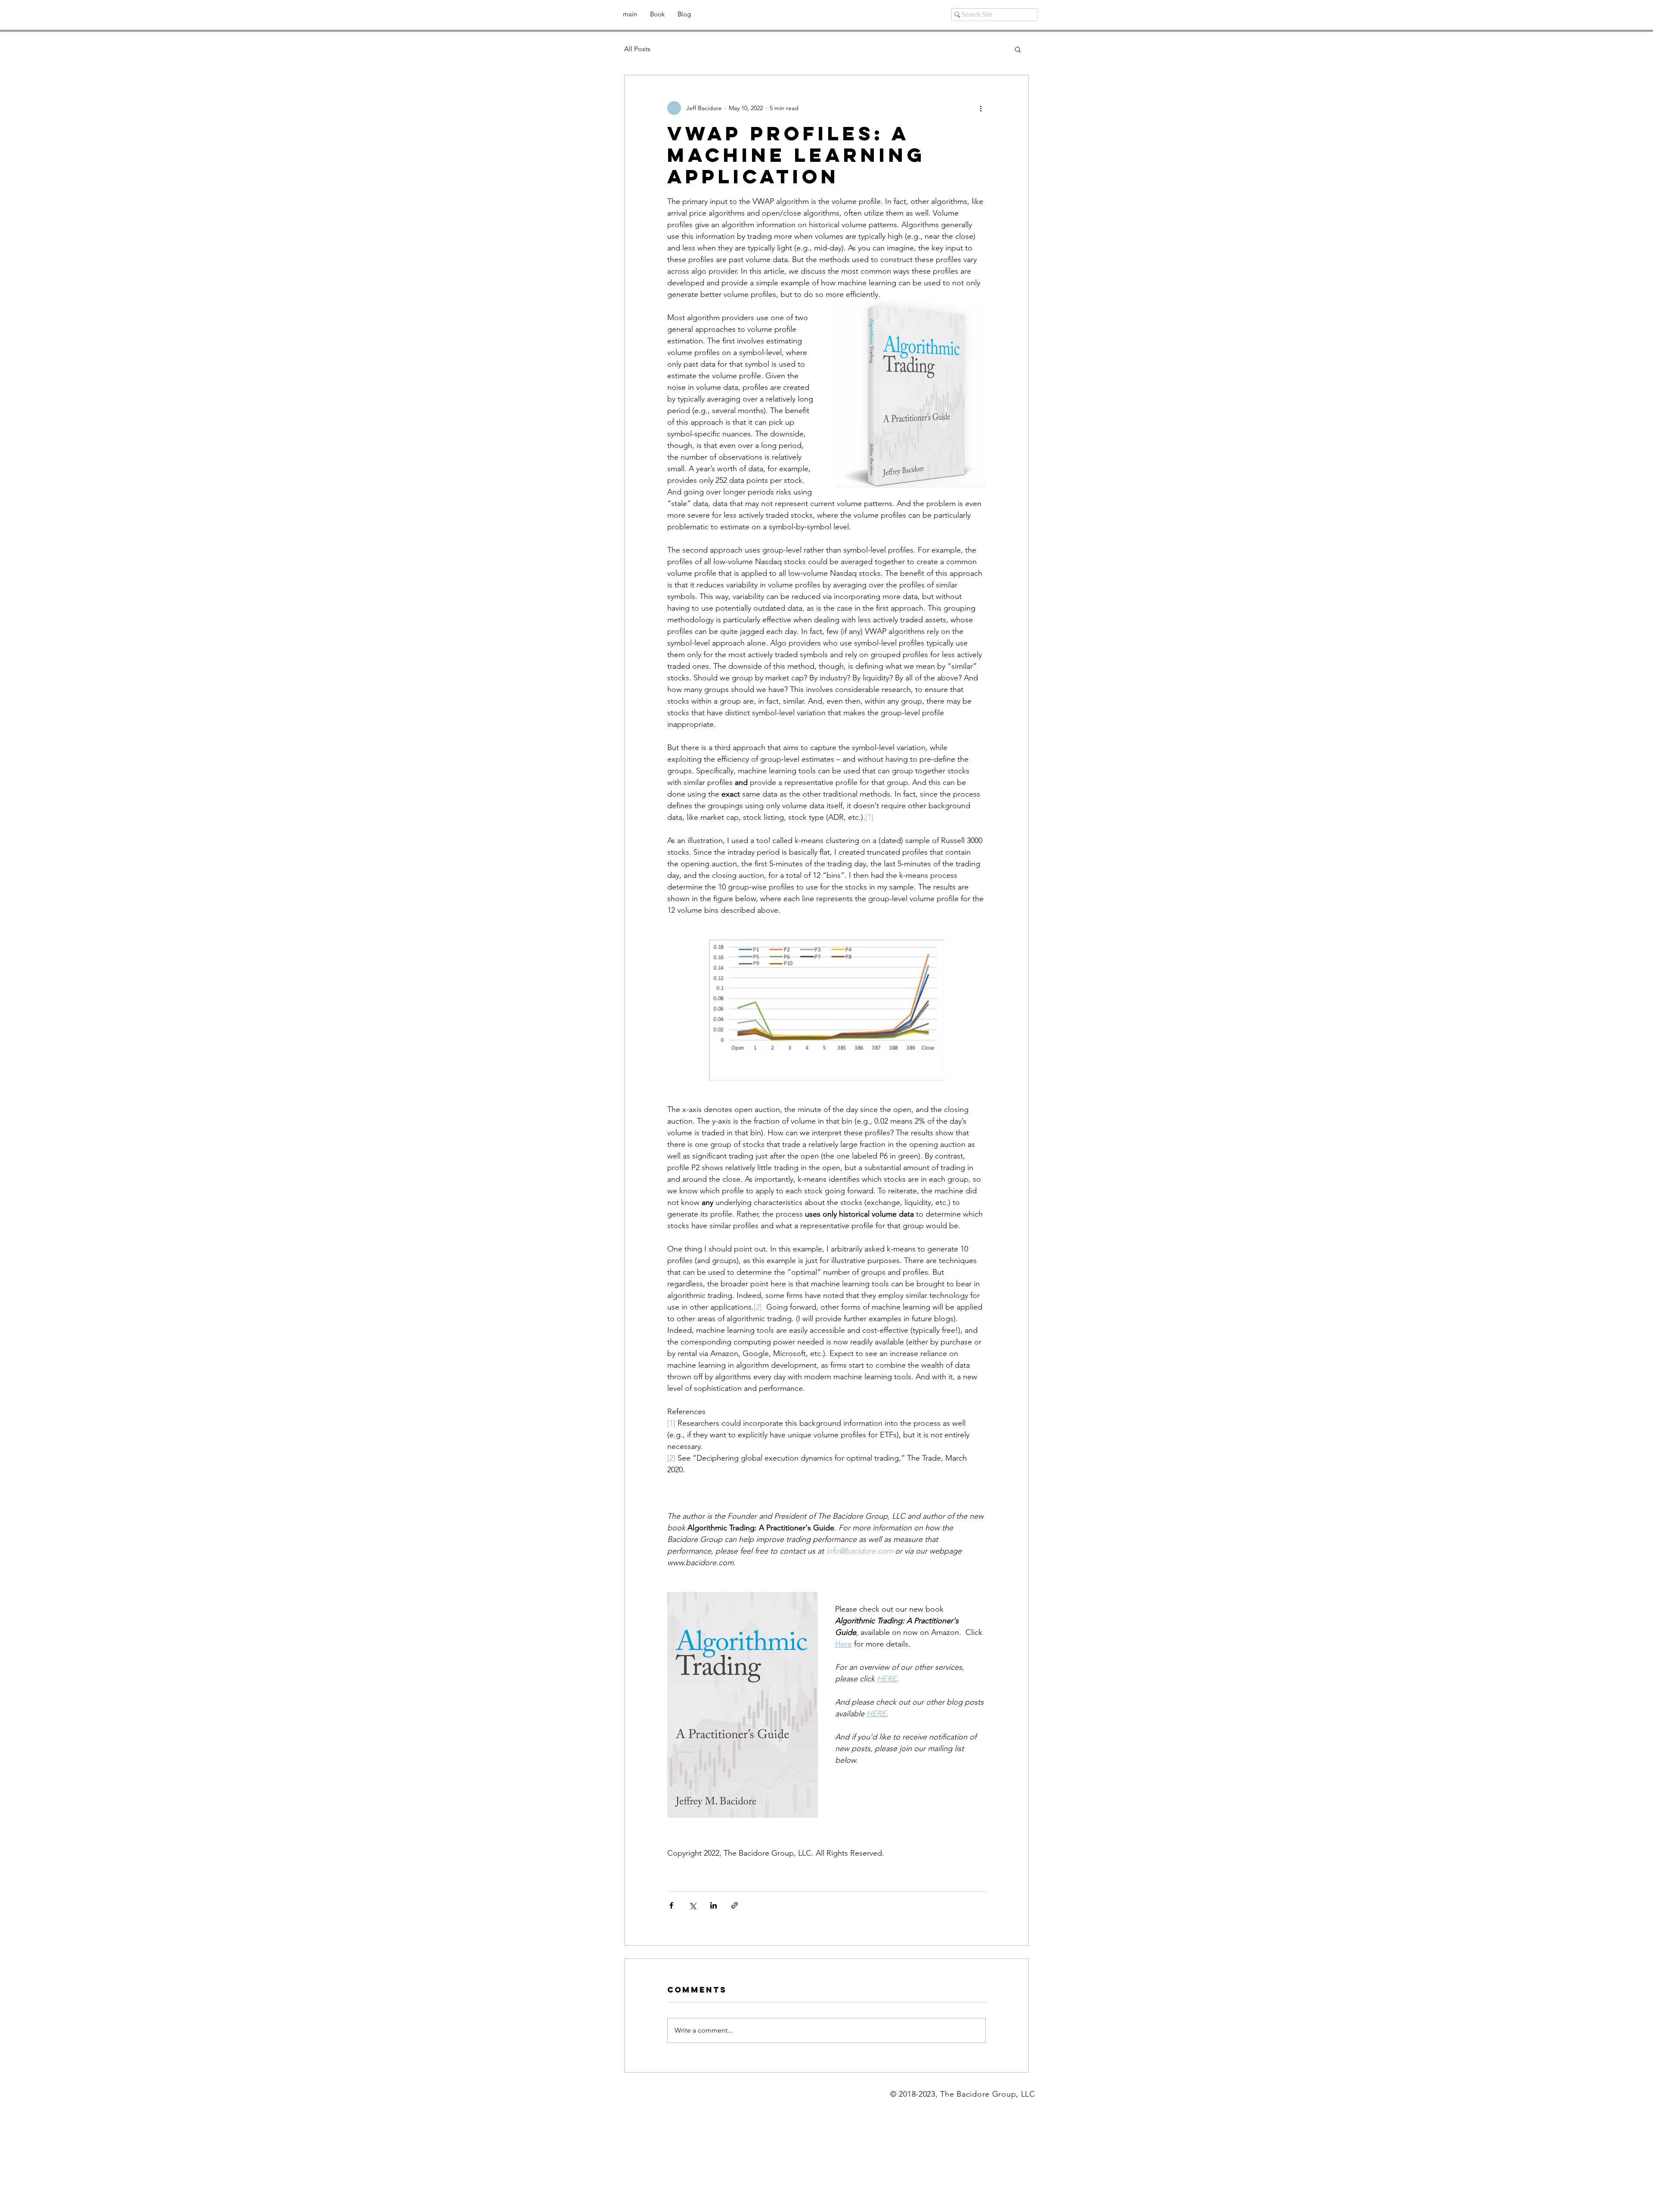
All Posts (637, 49)
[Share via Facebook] (671, 1905)
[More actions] (981, 108)
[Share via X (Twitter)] (692, 1905)
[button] (1018, 49)
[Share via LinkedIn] (714, 1905)
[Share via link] (735, 1905)
